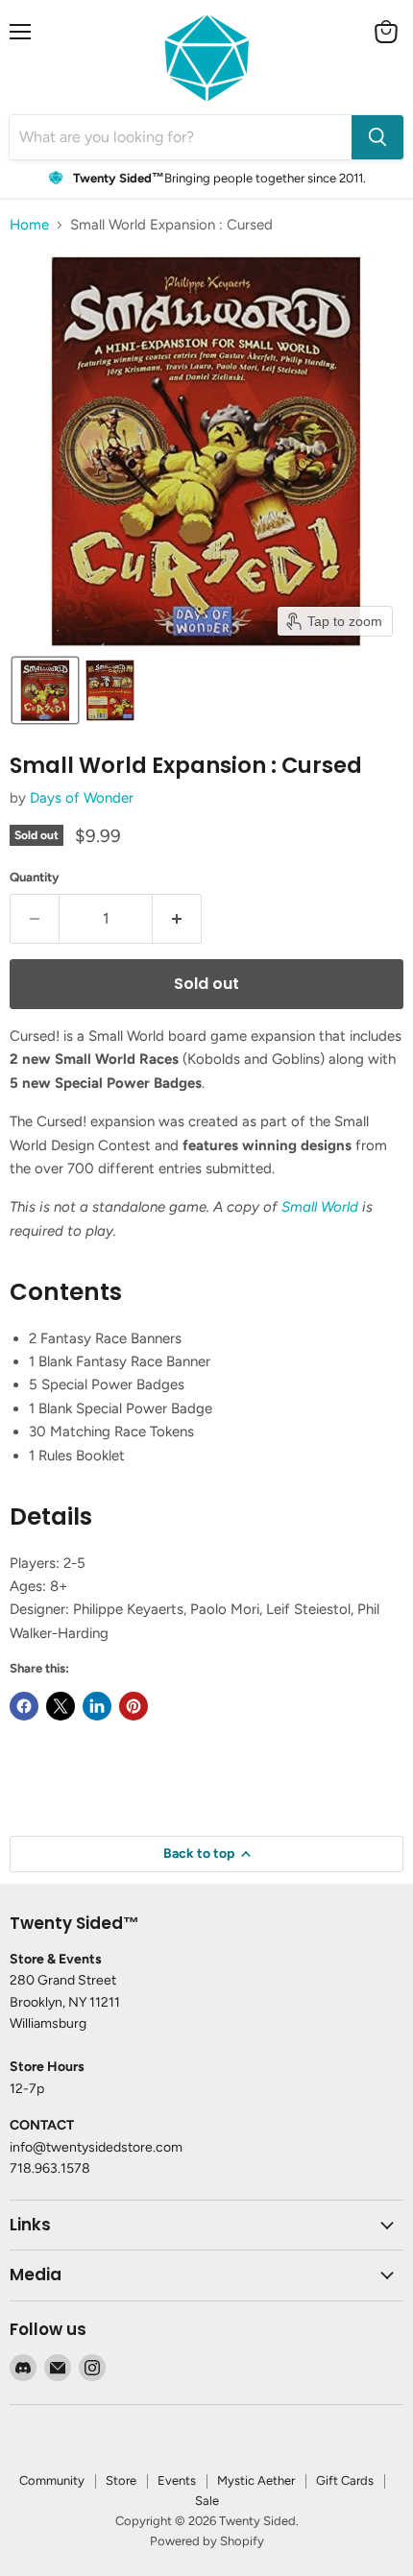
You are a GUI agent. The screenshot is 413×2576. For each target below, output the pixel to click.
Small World (320, 1207)
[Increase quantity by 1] (177, 919)
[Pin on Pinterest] (134, 1706)
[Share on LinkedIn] (97, 1706)
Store (121, 2480)
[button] (45, 690)
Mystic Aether (256, 2480)
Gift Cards (345, 2480)
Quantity (35, 877)
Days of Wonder (82, 798)
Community (52, 2480)
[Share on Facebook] (24, 1706)
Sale (207, 2501)
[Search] (377, 137)
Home (29, 225)
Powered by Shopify (207, 2541)
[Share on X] (61, 1706)
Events (177, 2480)
